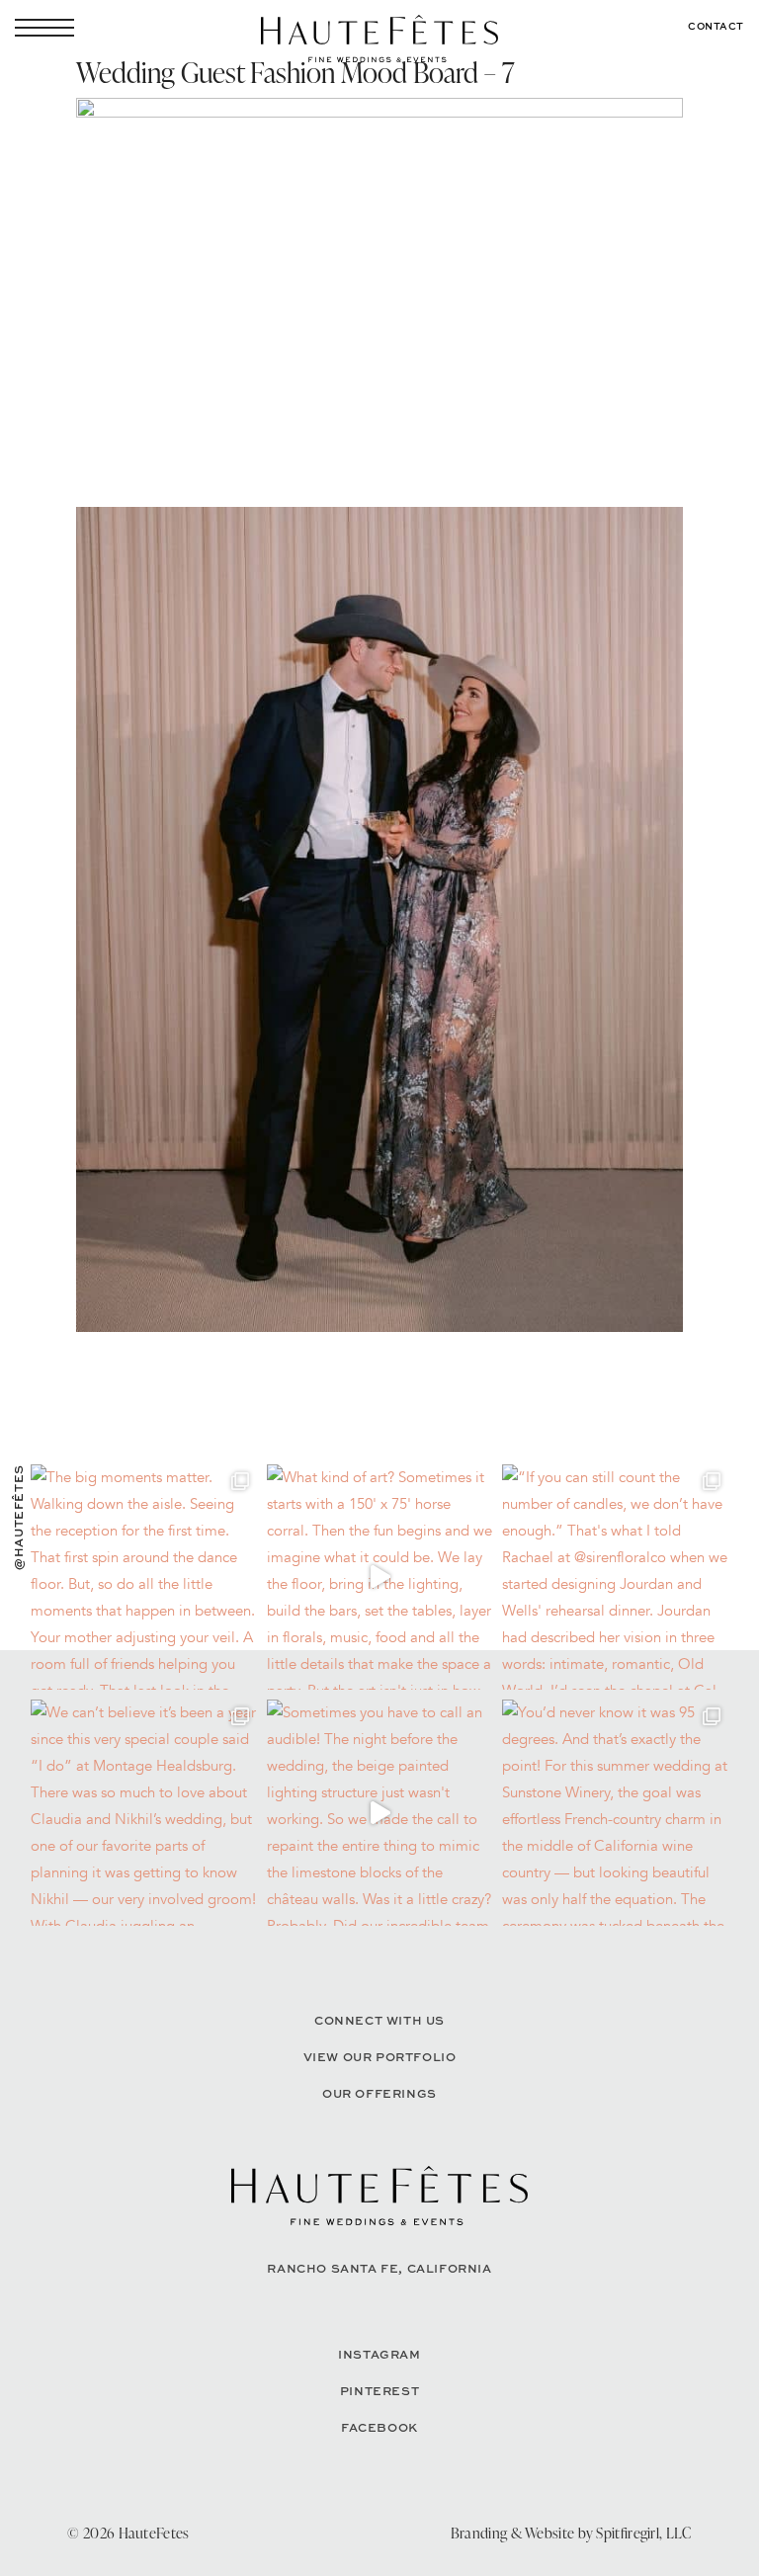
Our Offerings (379, 2093)
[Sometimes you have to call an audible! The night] (380, 1813)
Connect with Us (379, 2020)
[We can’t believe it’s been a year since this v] (144, 1813)
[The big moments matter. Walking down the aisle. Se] (144, 1578)
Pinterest (379, 2391)
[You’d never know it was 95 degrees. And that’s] (615, 1813)
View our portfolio (380, 2057)
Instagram (379, 2354)
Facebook (379, 2427)
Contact (716, 26)
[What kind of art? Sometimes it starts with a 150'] (380, 1578)
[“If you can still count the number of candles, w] (615, 1578)
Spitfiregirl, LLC (643, 2533)
